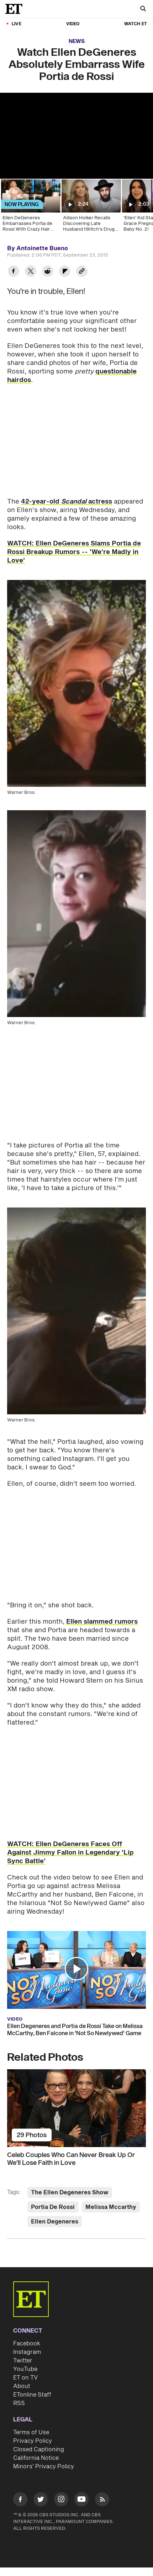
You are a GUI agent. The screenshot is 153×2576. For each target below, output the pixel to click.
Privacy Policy (33, 2441)
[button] (76, 1969)
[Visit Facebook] (20, 2500)
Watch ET (136, 24)
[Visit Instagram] (61, 2500)
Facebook (27, 2344)
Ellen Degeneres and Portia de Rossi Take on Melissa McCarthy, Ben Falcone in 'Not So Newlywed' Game (75, 2030)
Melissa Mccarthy (111, 2207)
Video (73, 24)
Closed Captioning (39, 2449)
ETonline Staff (32, 2395)
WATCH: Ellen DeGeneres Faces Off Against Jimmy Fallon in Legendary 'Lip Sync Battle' (70, 1853)
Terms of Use (31, 2432)
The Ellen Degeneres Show (70, 2193)
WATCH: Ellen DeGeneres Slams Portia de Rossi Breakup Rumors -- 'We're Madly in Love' (74, 552)
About (22, 2386)
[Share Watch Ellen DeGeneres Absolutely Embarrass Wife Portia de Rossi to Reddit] (48, 272)
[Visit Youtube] (81, 2499)
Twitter (23, 2361)
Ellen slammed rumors (102, 1622)
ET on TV (25, 2378)
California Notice (36, 2458)
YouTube (25, 2369)
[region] (76, 136)
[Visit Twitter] (41, 2500)
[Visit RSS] (102, 2500)
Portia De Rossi (53, 2207)
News (77, 41)
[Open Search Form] (143, 9)
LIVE (17, 24)
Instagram (27, 2352)
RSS (19, 2403)
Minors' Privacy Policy (44, 2467)
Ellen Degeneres (55, 2222)
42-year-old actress (67, 502)
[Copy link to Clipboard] (82, 272)
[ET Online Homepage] (16, 9)
